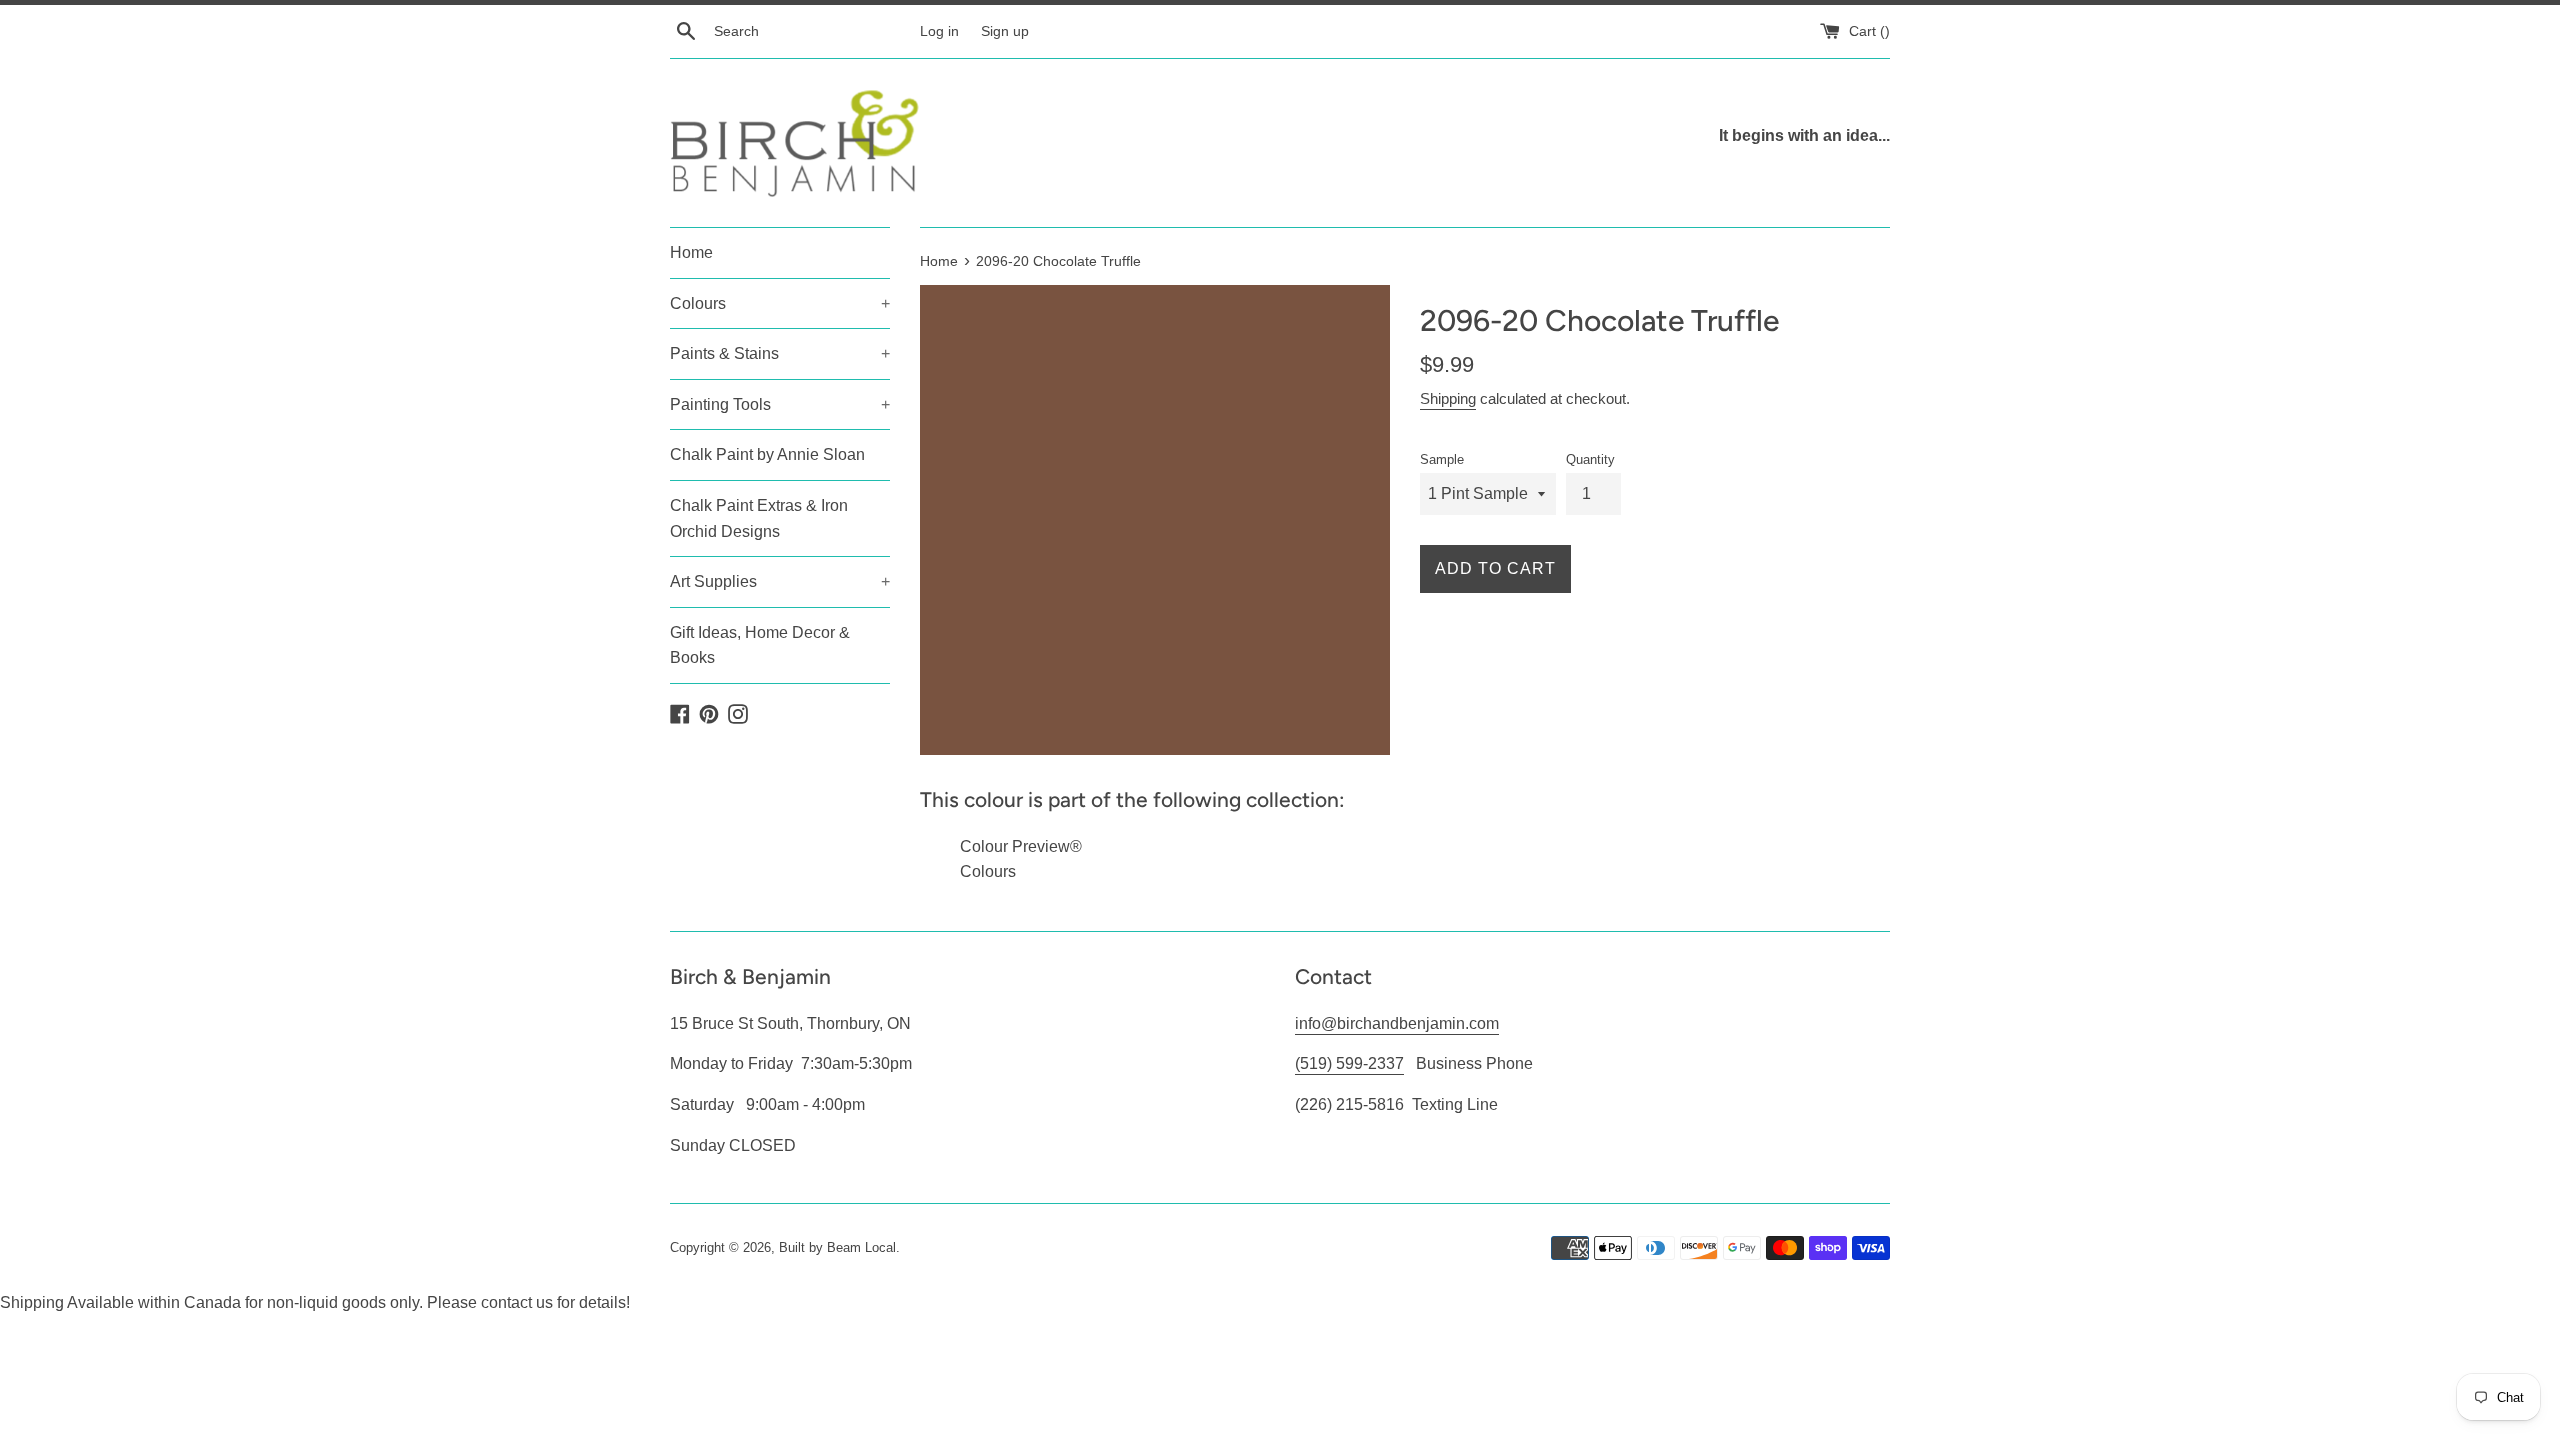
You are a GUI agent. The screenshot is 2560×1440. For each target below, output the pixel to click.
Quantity (1590, 459)
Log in (939, 31)
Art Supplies (780, 581)
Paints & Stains (780, 353)
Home (691, 252)
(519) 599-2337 (1349, 1063)
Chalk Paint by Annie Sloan (767, 454)
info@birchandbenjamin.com (1397, 1023)
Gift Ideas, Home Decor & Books (760, 645)
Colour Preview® (1021, 846)
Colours (780, 303)
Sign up (1005, 31)
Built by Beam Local (837, 1247)
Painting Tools (780, 404)
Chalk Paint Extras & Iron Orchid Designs (759, 518)
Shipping (1448, 398)
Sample (1442, 459)
